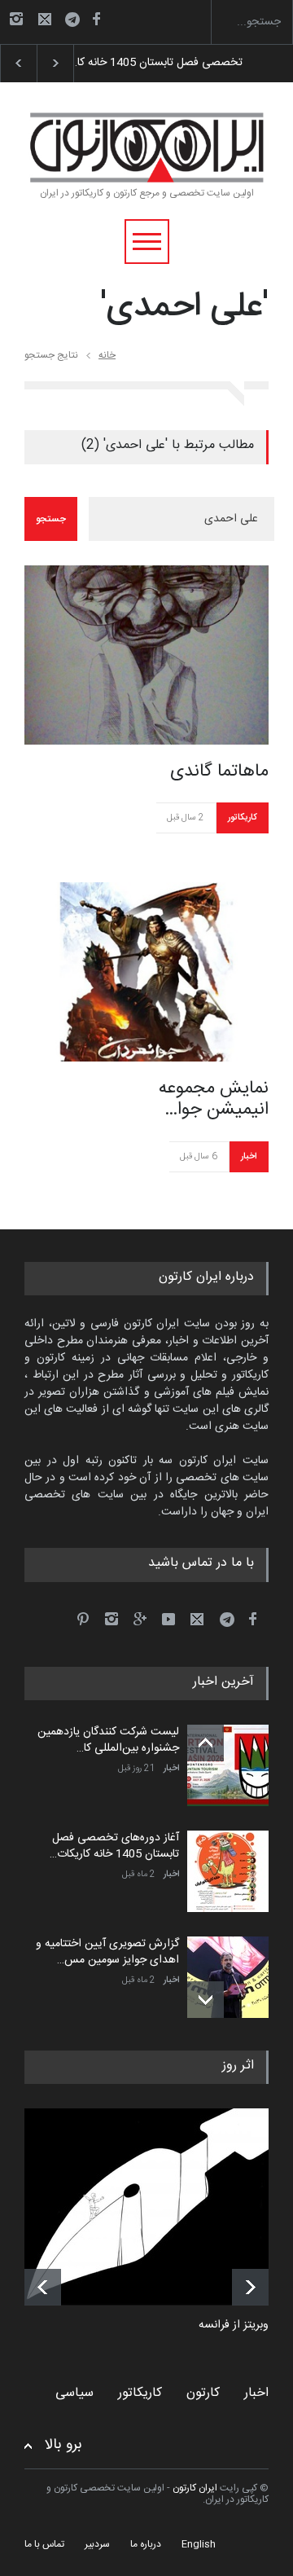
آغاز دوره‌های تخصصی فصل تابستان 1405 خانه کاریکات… (114, 1846)
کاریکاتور (242, 818)
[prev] (206, 1743)
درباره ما (146, 2544)
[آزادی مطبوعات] (159, 2207)
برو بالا (63, 2445)
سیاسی (74, 2393)
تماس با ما (44, 2544)
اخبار (249, 1157)
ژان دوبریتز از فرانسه (246, 2326)
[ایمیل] (45, 19)
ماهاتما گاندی (219, 771)
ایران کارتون (195, 2488)
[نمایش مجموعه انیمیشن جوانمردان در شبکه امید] (146, 972)
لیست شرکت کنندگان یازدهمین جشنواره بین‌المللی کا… (108, 1740)
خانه (107, 355)
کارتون (203, 2393)
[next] (206, 2000)
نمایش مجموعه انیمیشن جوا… (214, 1099)
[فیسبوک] (96, 19)
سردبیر (97, 2544)
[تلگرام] (77, 22)
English (199, 2544)
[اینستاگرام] (16, 19)
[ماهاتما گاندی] (146, 655)
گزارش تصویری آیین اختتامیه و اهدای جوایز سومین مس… (107, 1952)
